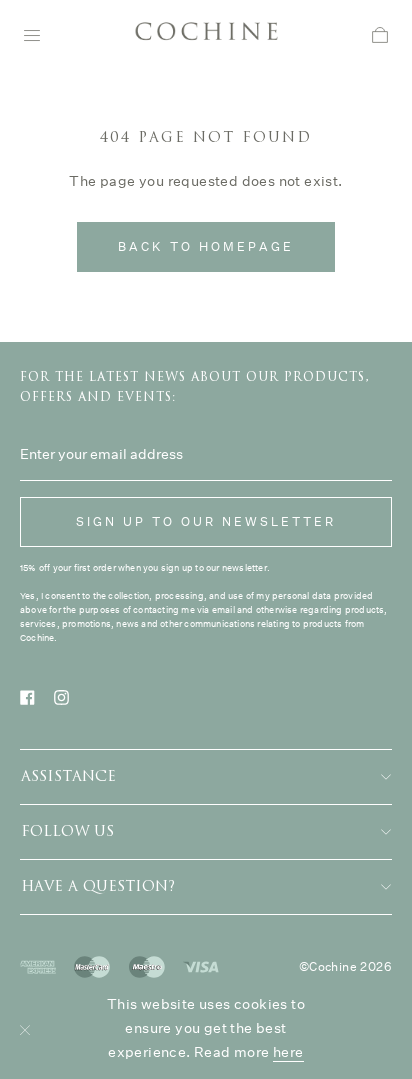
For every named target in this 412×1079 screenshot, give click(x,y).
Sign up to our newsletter (206, 521)
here (288, 1052)
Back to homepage (206, 246)
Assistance (68, 776)
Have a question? (98, 886)
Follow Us (67, 831)
